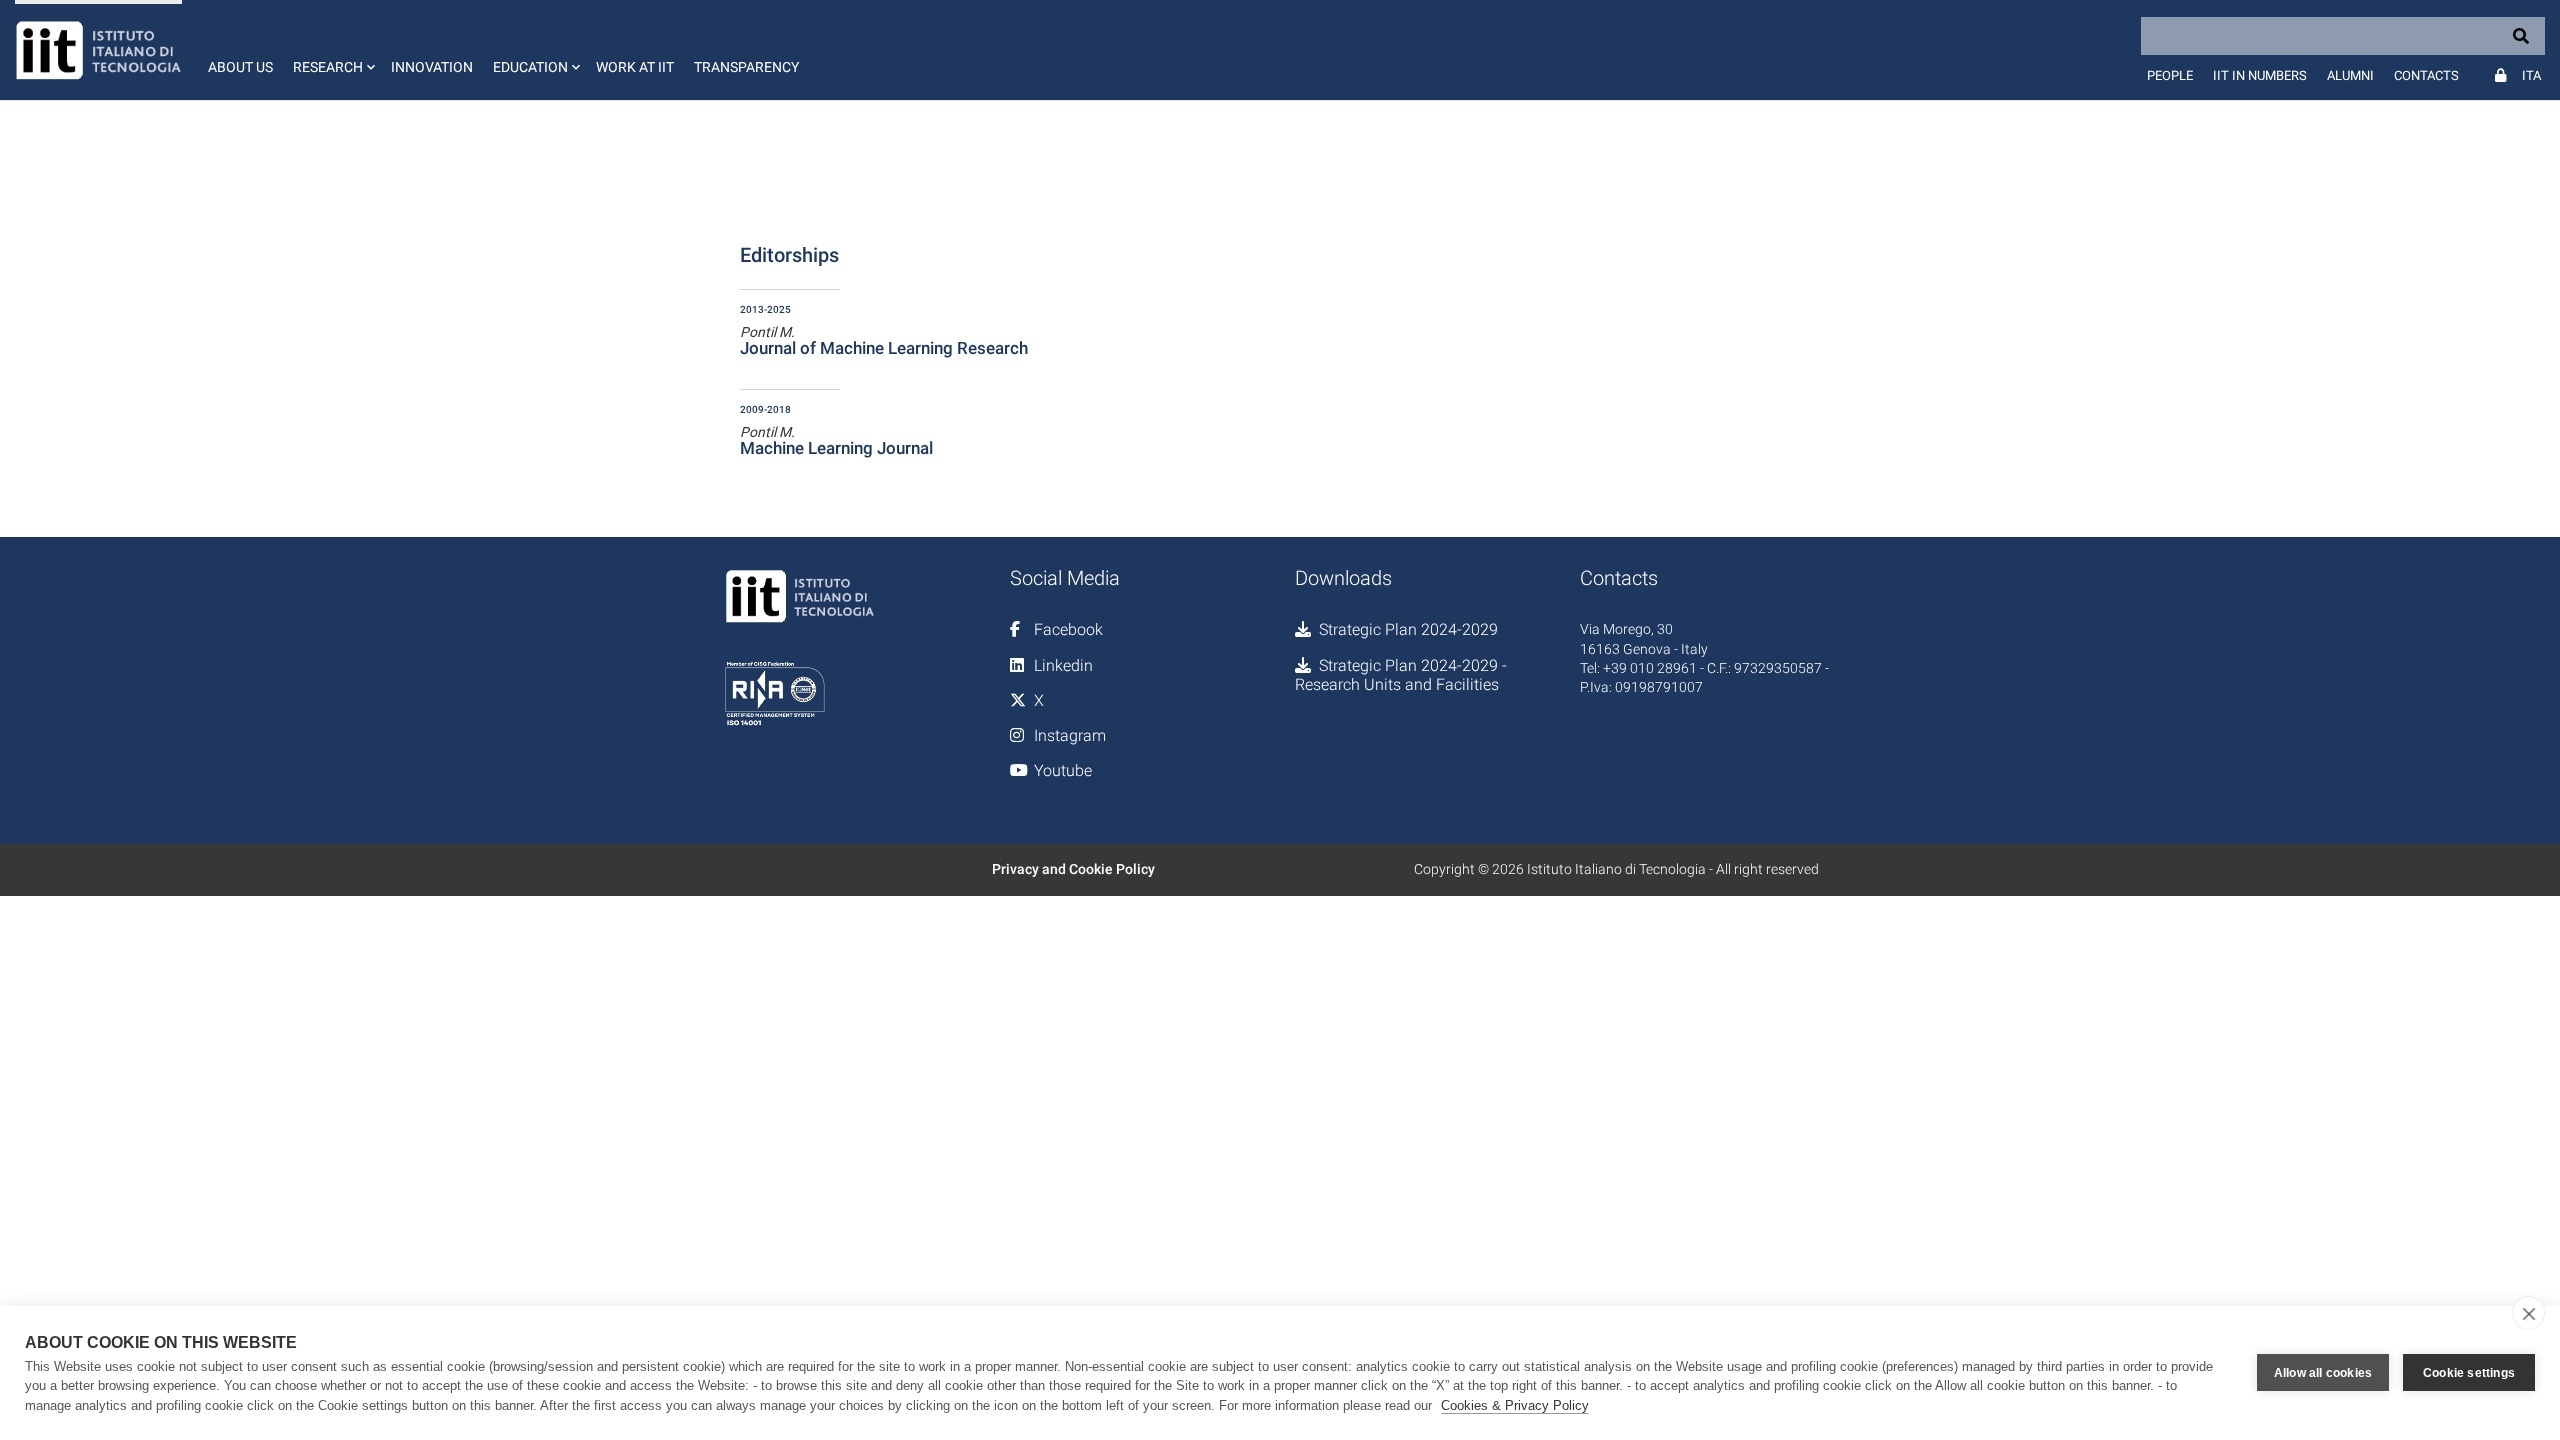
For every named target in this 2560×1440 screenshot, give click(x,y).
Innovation (432, 67)
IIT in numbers (2260, 75)
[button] (332, 50)
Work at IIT (635, 67)
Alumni (2350, 75)
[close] (2528, 1313)
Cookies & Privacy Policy (1515, 1405)
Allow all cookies (2323, 1373)
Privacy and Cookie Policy (1073, 869)
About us (240, 67)
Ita (2531, 75)
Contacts (2426, 75)
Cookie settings (2469, 1373)
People (2170, 75)
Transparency (746, 67)
